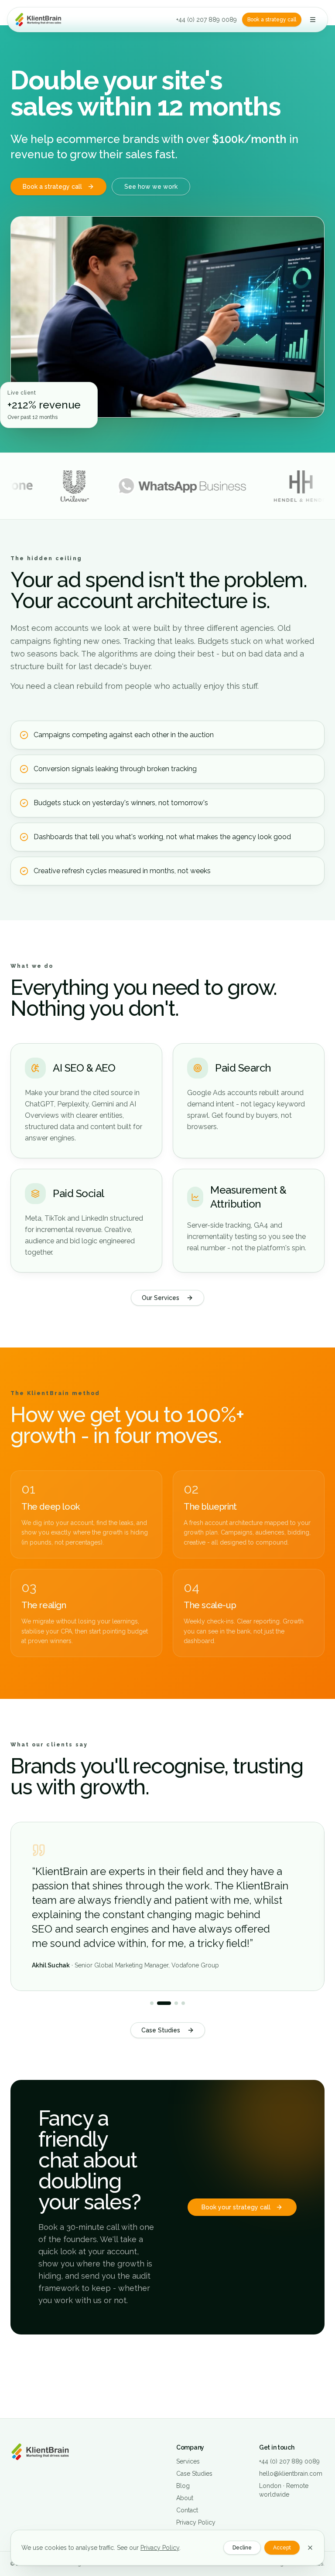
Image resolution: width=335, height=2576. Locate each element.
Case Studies (161, 2030)
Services (188, 2461)
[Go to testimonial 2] (164, 2003)
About (185, 2498)
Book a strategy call (272, 20)
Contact (187, 2510)
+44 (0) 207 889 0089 (207, 20)
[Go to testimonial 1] (152, 2003)
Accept (282, 2548)
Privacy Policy (160, 2548)
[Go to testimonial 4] (183, 2003)
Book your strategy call (236, 2207)
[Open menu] (313, 20)
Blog (183, 2486)
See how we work (151, 187)
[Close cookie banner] (310, 2548)
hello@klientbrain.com (291, 2474)
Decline (242, 2548)
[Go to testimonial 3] (176, 2003)
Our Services (161, 1298)
